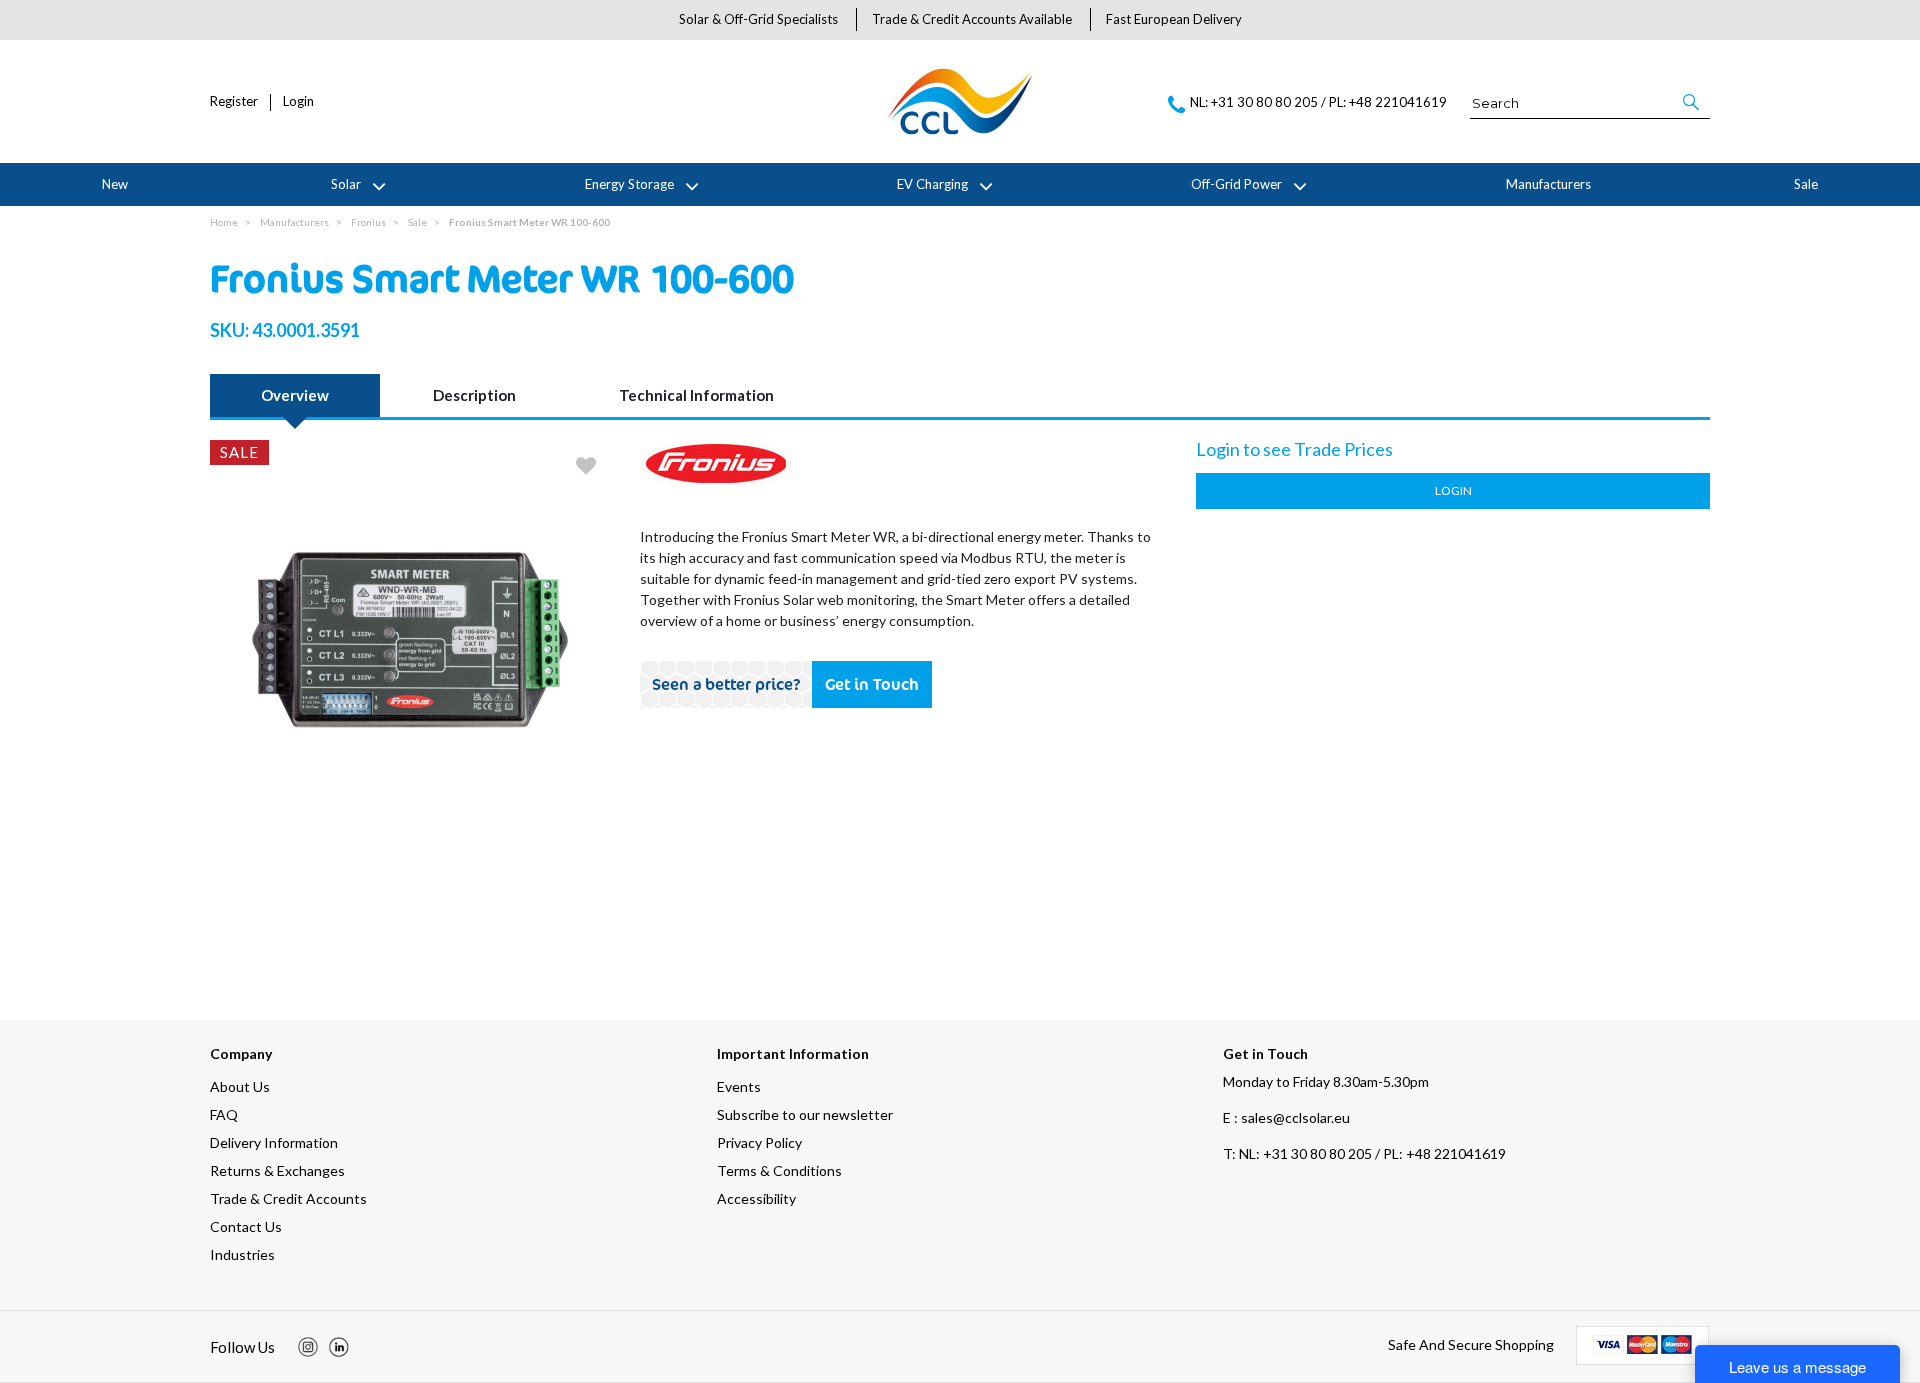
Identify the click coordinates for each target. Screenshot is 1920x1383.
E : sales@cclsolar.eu (1286, 1117)
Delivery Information (274, 1142)
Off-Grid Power (1236, 184)
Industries (242, 1254)
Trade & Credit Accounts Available (972, 19)
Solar (346, 184)
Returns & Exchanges (277, 1170)
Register (234, 101)
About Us (240, 1086)
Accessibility (756, 1198)
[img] (308, 1347)
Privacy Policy (759, 1142)
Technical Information (696, 395)
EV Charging (932, 184)
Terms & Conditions (779, 1170)
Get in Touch (872, 684)
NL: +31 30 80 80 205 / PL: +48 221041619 (1364, 1153)
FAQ (224, 1114)
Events (739, 1086)
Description (474, 395)
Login (298, 101)
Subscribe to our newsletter (805, 1114)
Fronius (368, 222)
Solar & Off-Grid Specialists (758, 19)
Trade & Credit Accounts (288, 1198)
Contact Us (246, 1226)
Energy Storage (629, 184)
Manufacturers (1548, 184)
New (115, 184)
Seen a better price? (726, 684)
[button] (1692, 102)
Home (224, 222)
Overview (295, 395)
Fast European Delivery (1174, 19)
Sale (1806, 184)
